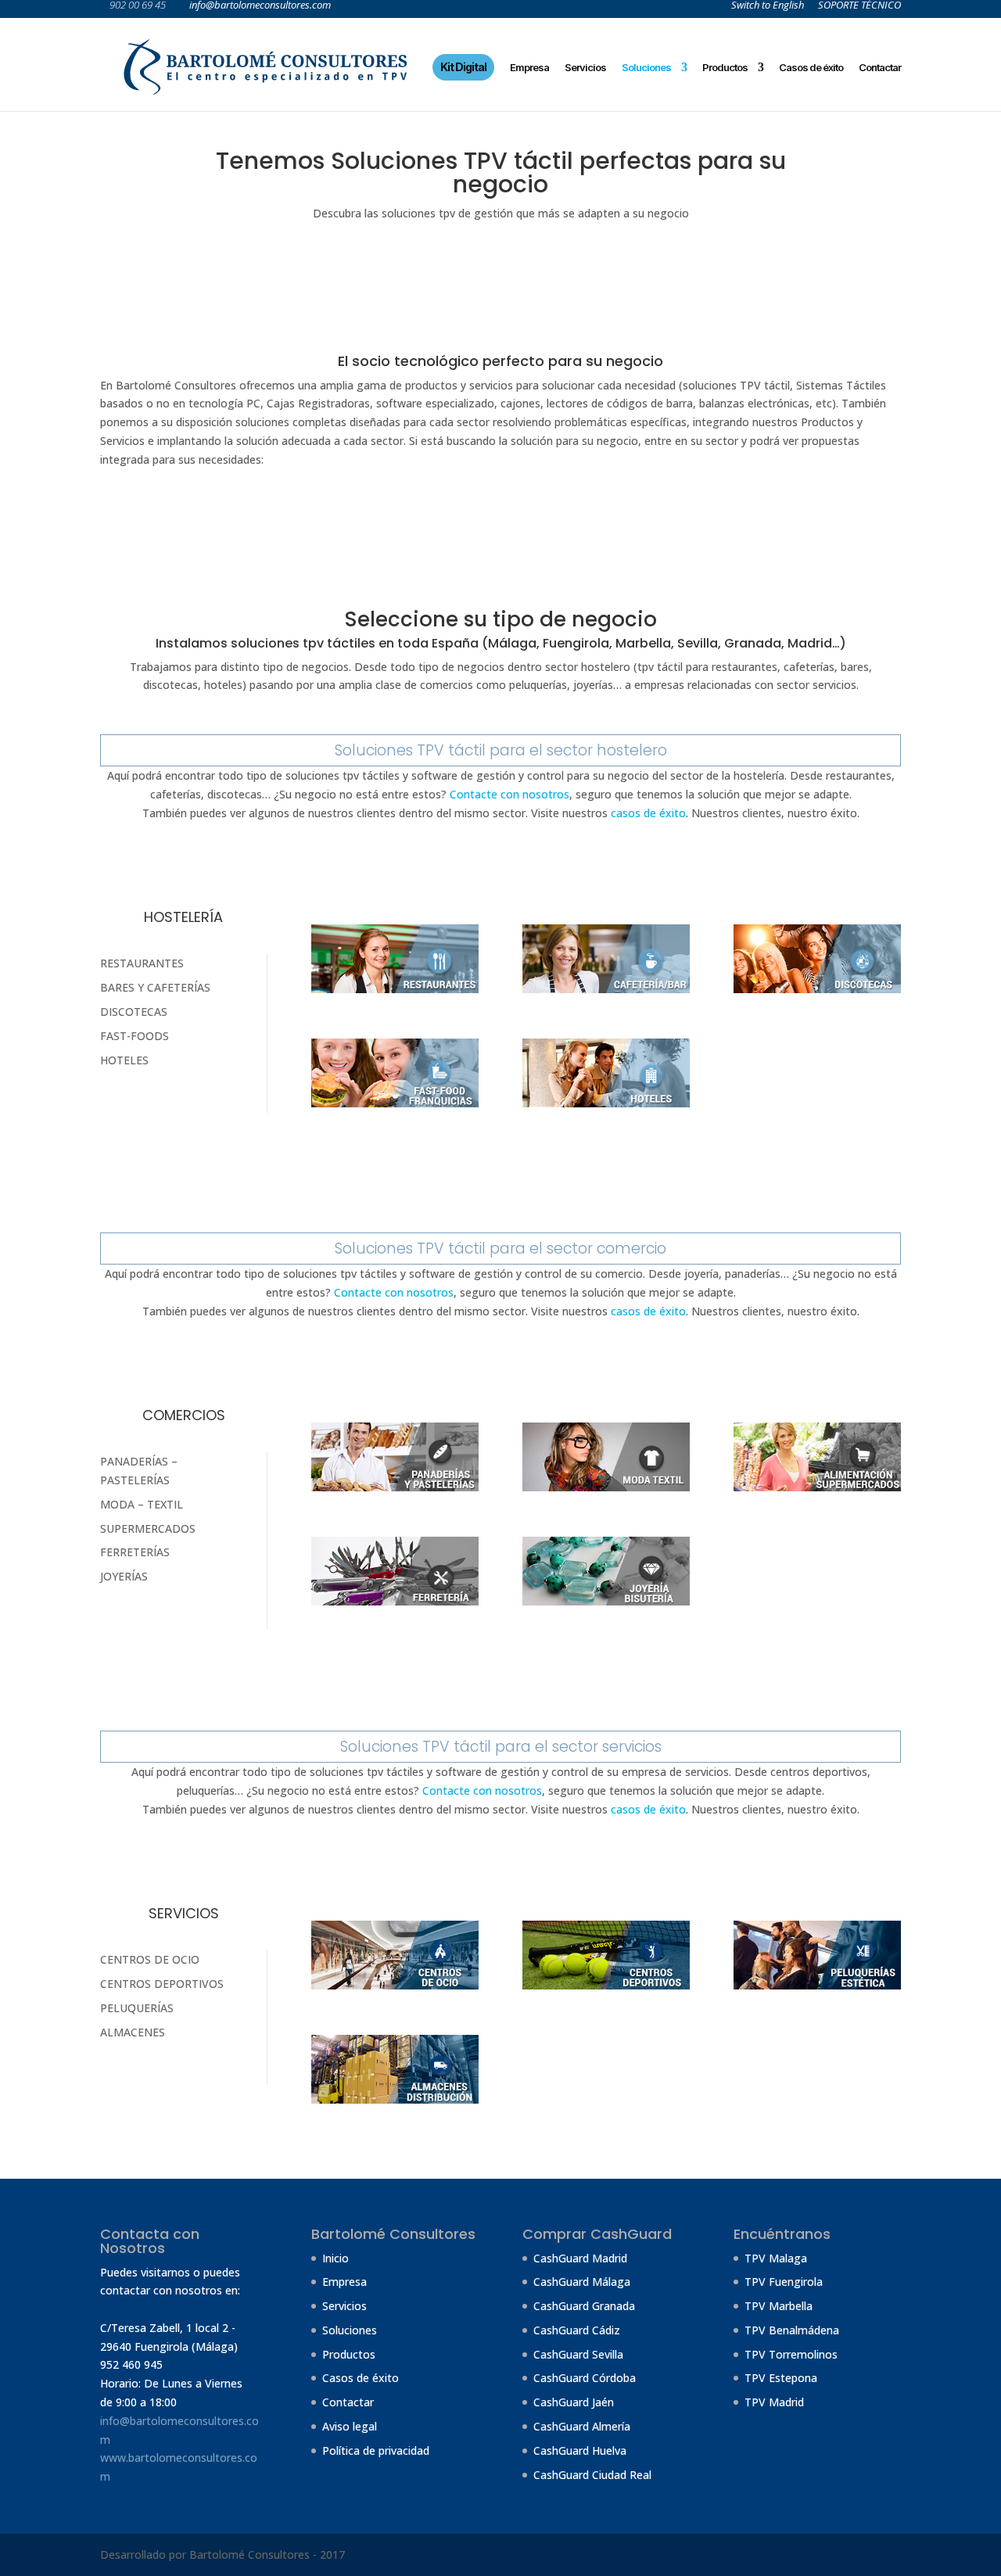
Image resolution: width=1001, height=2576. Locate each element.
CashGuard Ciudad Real (592, 2475)
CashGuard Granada (584, 2306)
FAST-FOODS (135, 1036)
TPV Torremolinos (791, 2354)
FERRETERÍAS (135, 1552)
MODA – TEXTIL (142, 1504)
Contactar (880, 67)
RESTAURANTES (142, 963)
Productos (725, 67)
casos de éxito (648, 813)
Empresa (529, 67)
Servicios (585, 67)
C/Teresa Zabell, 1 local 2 (164, 2328)
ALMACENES (133, 2032)
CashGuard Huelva (580, 2450)
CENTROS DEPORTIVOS (162, 1984)
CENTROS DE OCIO (150, 1959)
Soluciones (646, 67)
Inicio (335, 2258)
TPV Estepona (781, 2378)
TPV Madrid (774, 2402)
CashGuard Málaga (582, 2282)
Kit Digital (463, 67)
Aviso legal (350, 2426)
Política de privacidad (376, 2450)
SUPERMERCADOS (148, 1528)
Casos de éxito (811, 67)
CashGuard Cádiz (577, 2330)
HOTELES (124, 1060)
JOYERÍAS (124, 1576)
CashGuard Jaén (574, 2402)
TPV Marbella (779, 2306)
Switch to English (768, 6)
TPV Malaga (776, 2258)
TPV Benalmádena (792, 2330)
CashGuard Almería (582, 2426)
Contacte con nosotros (509, 794)
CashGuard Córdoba (585, 2378)
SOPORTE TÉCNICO (859, 6)
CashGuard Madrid (580, 2258)
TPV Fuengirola (784, 2282)
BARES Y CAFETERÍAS (155, 987)
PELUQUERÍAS (137, 2008)
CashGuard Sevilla (578, 2354)
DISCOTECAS (134, 1012)
